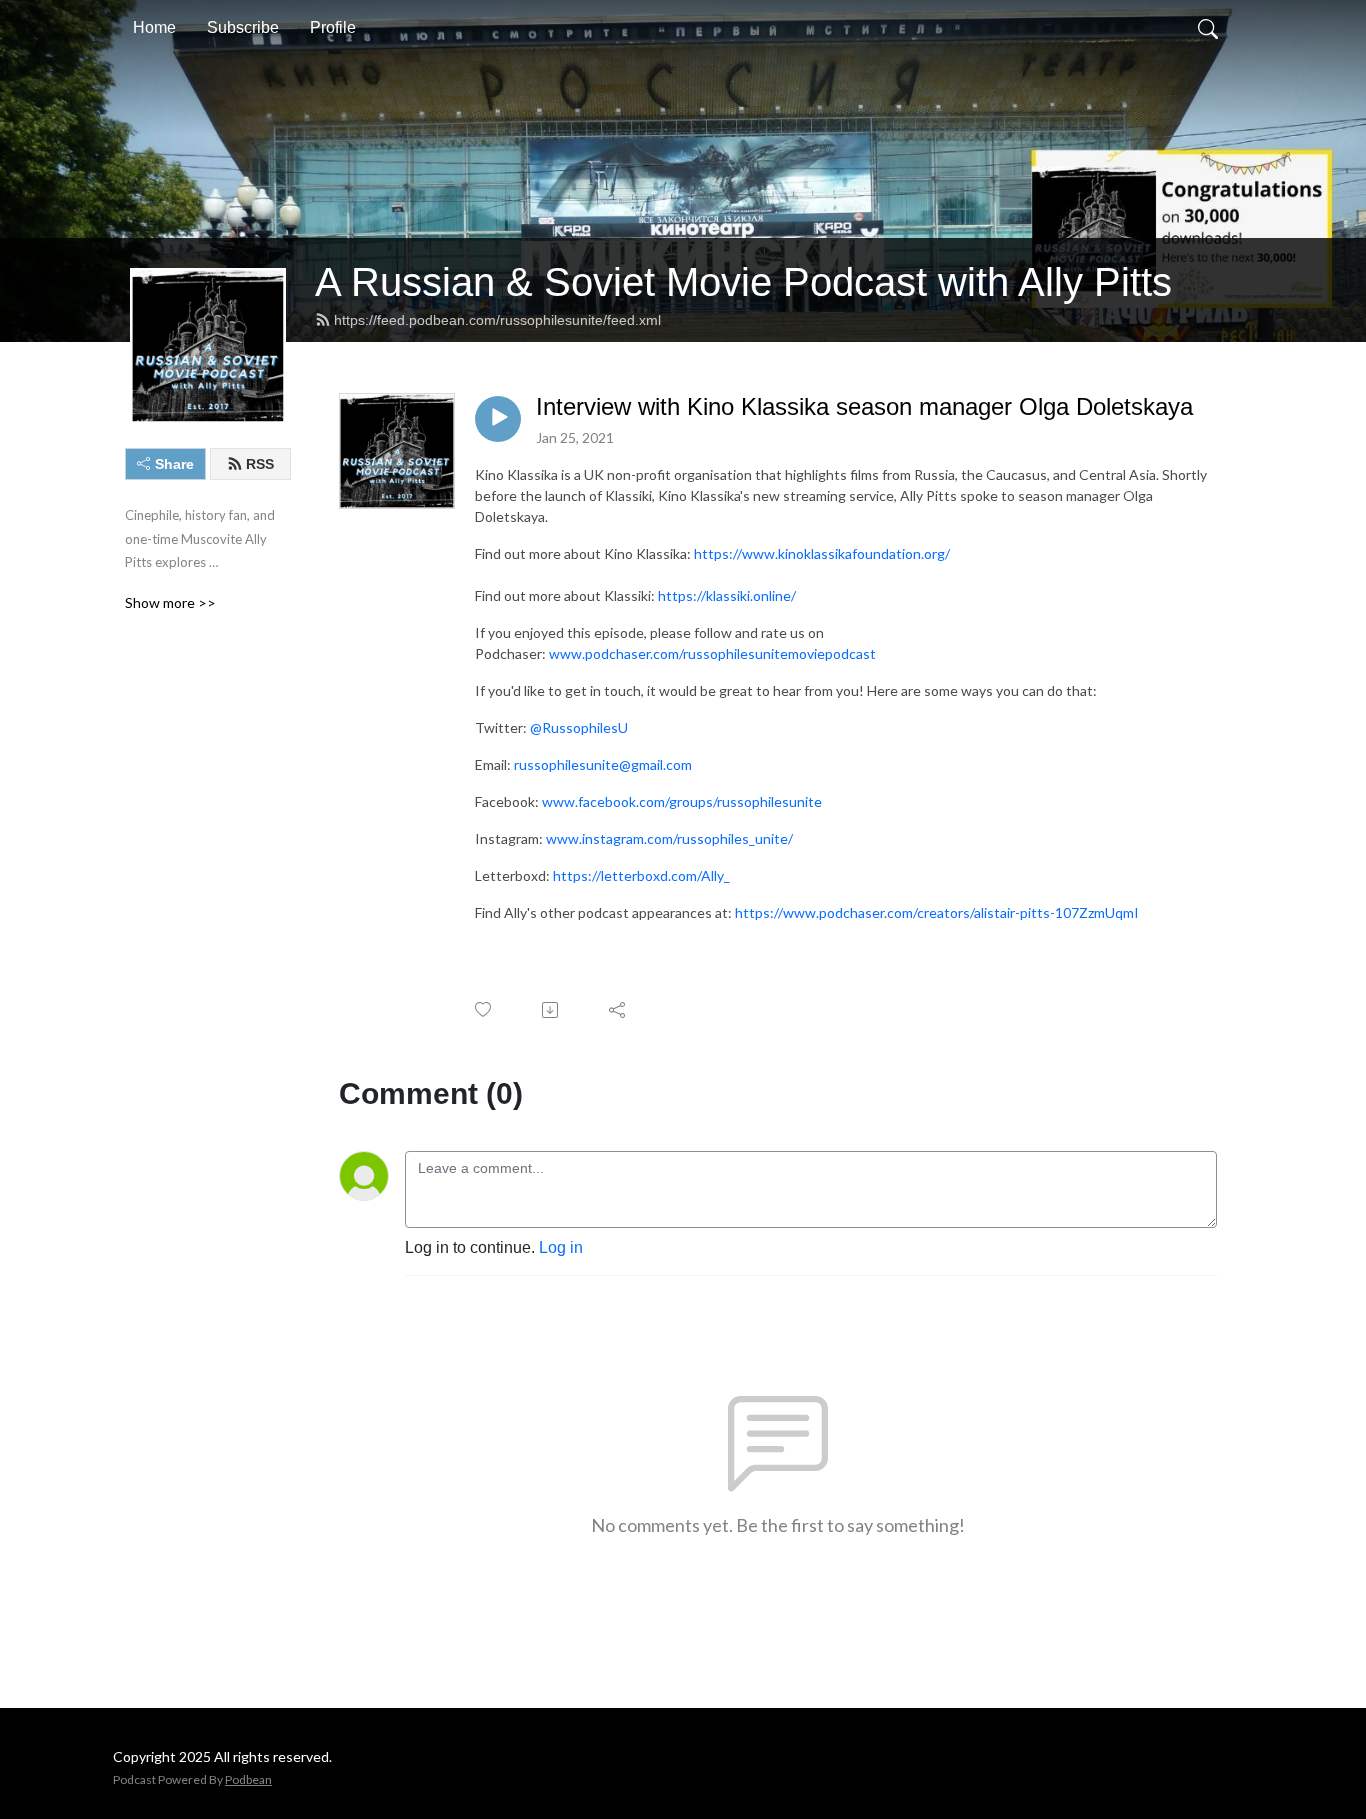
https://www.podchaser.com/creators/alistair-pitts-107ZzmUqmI (937, 912)
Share (174, 464)
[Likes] (484, 1009)
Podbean (248, 1779)
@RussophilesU (579, 727)
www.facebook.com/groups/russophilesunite (682, 801)
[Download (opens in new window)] (551, 1010)
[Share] (618, 1010)
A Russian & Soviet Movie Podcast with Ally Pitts (743, 282)
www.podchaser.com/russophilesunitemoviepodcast (712, 653)
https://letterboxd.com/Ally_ (641, 875)
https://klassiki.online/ (727, 595)
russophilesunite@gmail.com (603, 764)
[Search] (1208, 28)
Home (154, 27)
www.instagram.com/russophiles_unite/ (669, 838)
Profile (333, 27)
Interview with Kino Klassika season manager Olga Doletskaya (864, 406)
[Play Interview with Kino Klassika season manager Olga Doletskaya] (498, 419)
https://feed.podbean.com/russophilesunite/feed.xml (497, 320)
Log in (561, 1247)
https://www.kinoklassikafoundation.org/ (822, 553)
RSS (260, 464)
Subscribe (243, 27)
